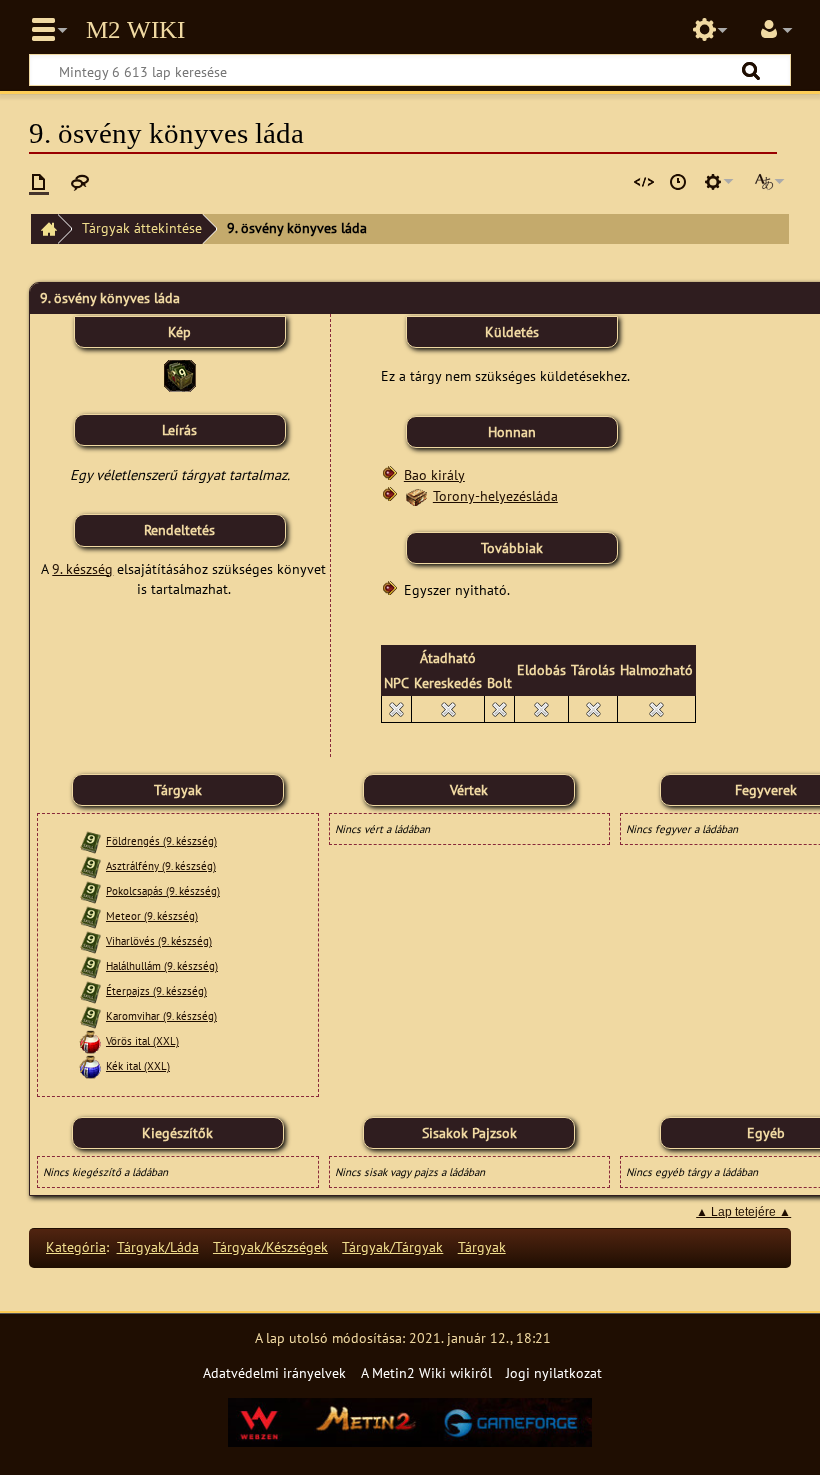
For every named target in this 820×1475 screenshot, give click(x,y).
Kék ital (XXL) (138, 1066)
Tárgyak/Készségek (270, 1246)
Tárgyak (482, 1246)
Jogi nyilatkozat (554, 1372)
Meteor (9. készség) (152, 916)
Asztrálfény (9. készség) (161, 866)
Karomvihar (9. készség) (161, 1016)
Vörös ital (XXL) (142, 1041)
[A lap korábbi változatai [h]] (678, 182)
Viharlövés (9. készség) (159, 941)
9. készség (82, 568)
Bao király (434, 474)
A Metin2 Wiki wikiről (426, 1372)
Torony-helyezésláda (495, 495)
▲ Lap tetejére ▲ (743, 1212)
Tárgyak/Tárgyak (392, 1246)
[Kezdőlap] (44, 229)
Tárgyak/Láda (158, 1246)
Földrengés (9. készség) (161, 841)
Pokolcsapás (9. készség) (163, 891)
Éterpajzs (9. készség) (156, 991)
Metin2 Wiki (135, 30)
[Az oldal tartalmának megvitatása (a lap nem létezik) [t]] (80, 182)
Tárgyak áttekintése (142, 227)
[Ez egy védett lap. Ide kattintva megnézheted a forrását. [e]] (644, 182)
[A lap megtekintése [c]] (39, 182)
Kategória (76, 1246)
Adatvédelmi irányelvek (274, 1372)
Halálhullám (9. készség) (162, 966)
